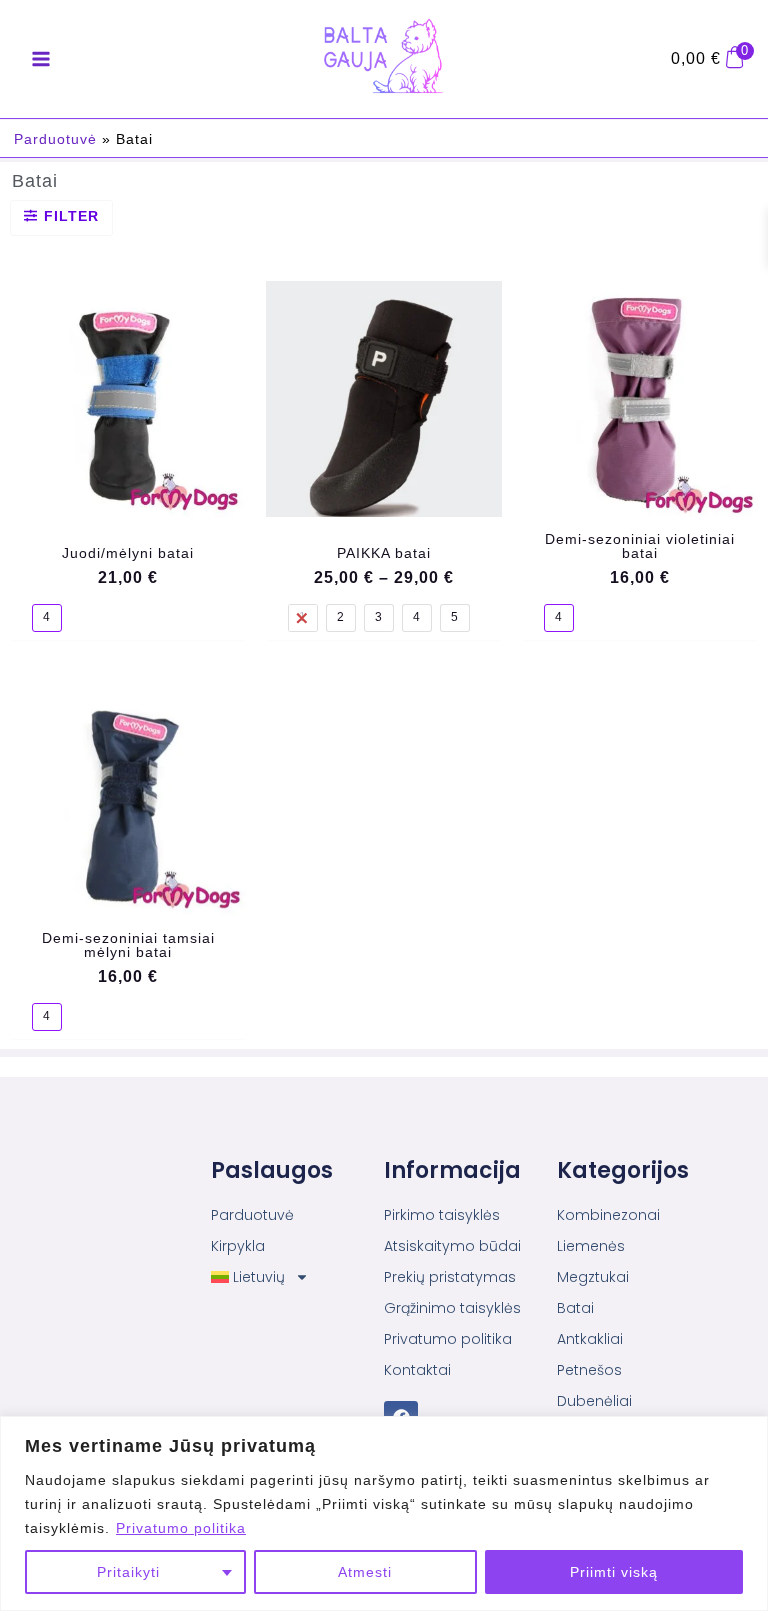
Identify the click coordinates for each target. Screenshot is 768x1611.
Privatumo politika (181, 1528)
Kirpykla (238, 1246)
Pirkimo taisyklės (442, 1215)
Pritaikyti (128, 1572)
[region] (384, 1513)
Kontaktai (417, 1370)
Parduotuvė (55, 139)
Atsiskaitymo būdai (452, 1246)
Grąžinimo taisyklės (452, 1308)
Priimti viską (614, 1572)
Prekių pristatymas (450, 1277)
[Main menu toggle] (41, 59)
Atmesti (365, 1572)
